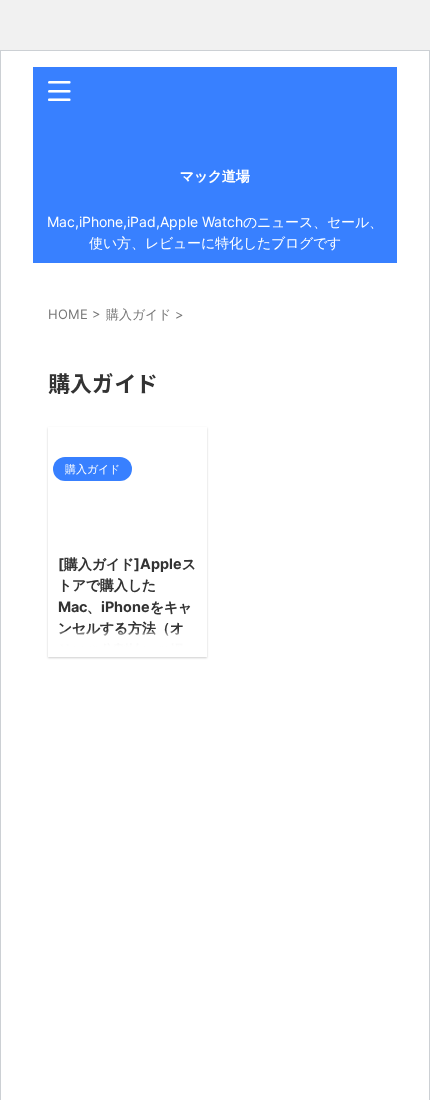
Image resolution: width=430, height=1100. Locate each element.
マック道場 (215, 175)
